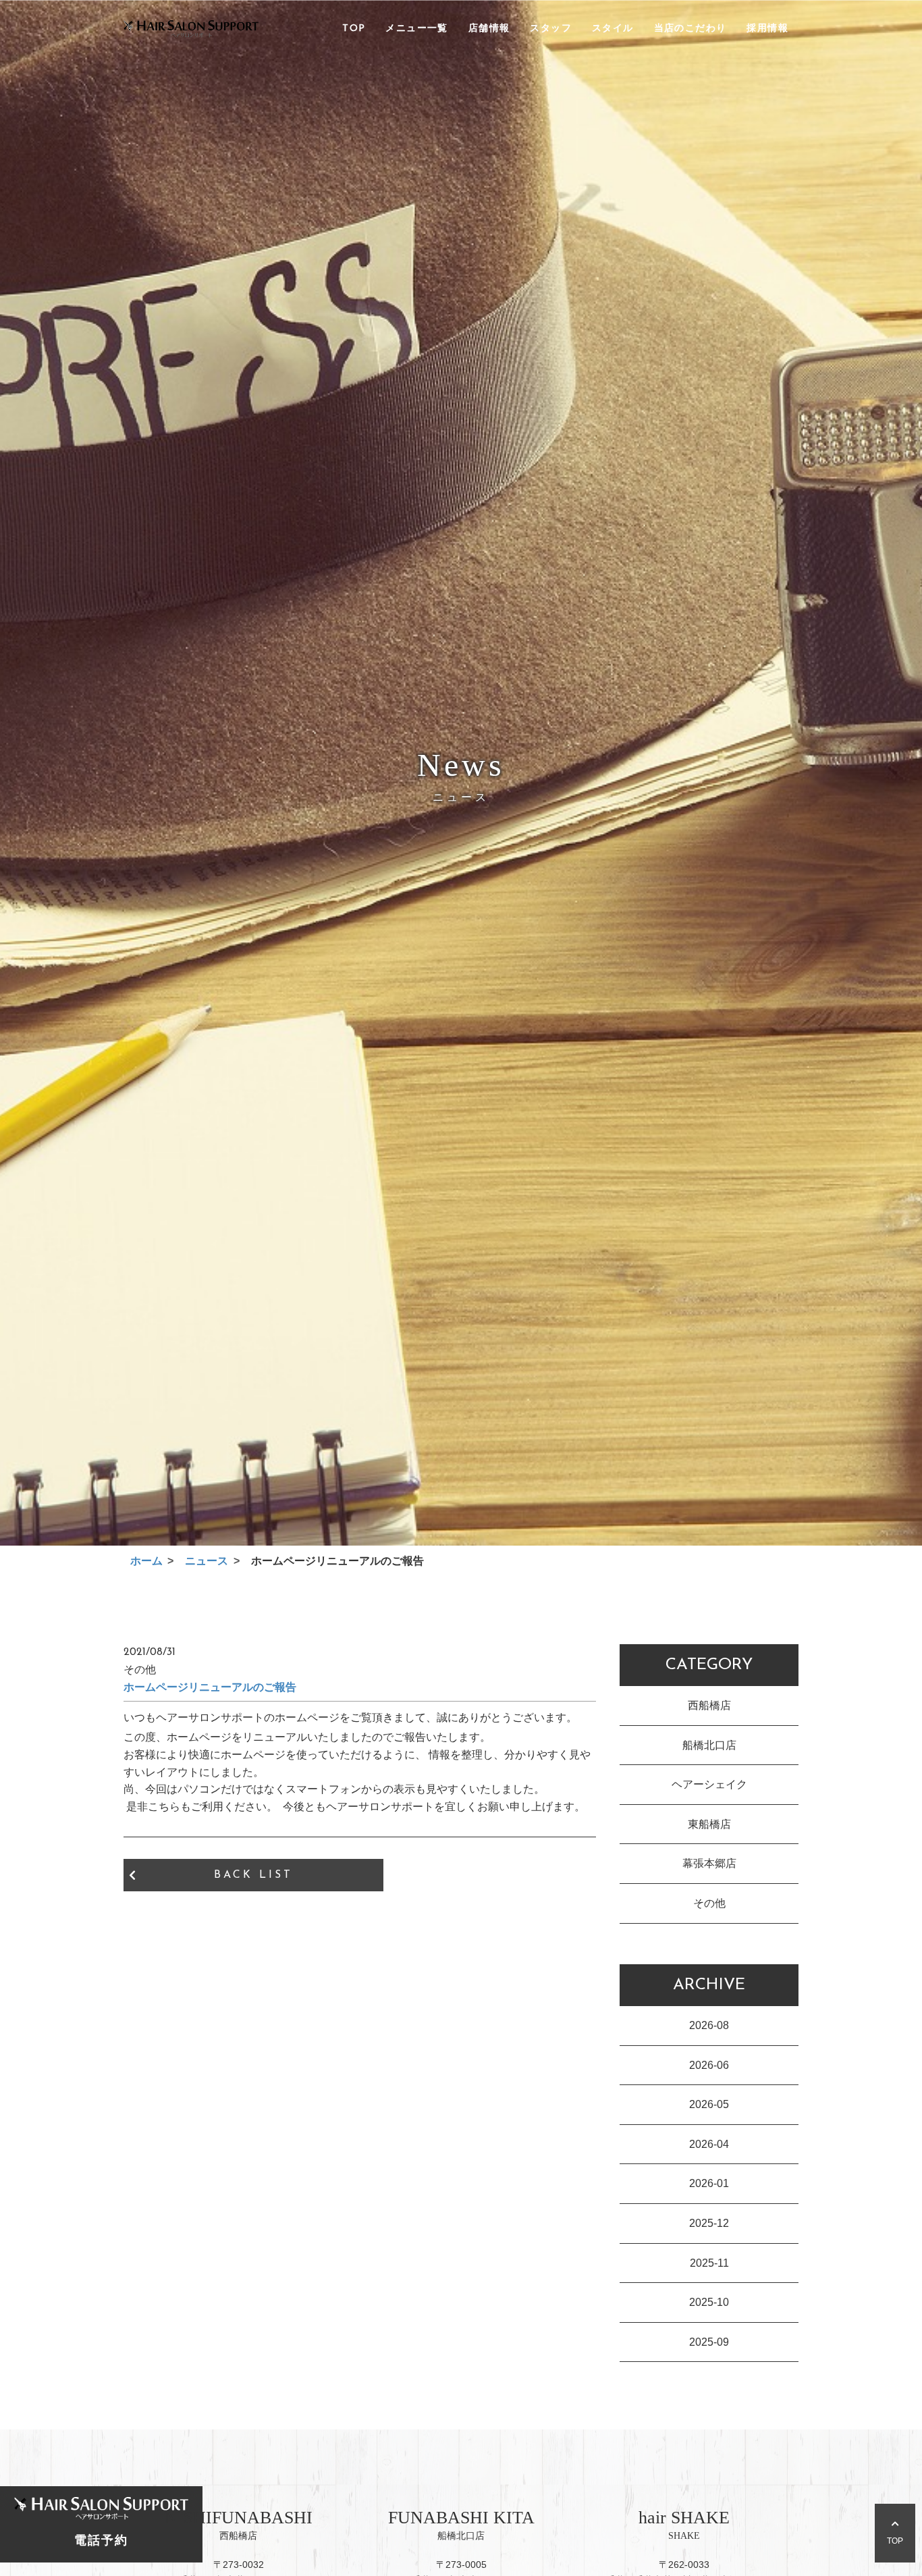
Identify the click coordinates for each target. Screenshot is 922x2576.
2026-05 (709, 2104)
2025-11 (709, 2263)
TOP (354, 29)
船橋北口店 (709, 1745)
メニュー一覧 (416, 29)
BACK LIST (253, 1875)
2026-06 (709, 2065)
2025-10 (709, 2302)
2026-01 (709, 2183)
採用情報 (767, 29)
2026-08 (709, 2025)
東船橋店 (709, 1824)
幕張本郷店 (709, 1863)
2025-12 (709, 2223)
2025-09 (709, 2342)
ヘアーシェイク (709, 1784)
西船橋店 (709, 1705)
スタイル (613, 29)
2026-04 (709, 2144)
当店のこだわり (690, 29)
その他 (709, 1903)
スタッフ (551, 29)
